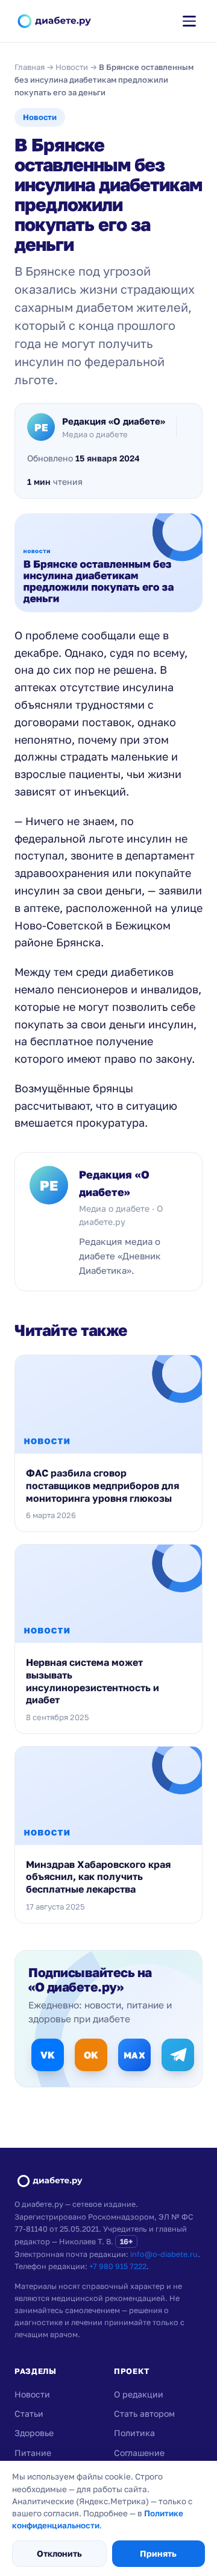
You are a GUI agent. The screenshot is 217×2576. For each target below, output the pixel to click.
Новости (72, 67)
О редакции (139, 2394)
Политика (134, 2433)
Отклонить (59, 2553)
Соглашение (139, 2453)
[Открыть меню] (189, 21)
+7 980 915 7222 (118, 2266)
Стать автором (144, 2413)
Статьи (29, 2413)
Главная (30, 67)
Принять (158, 2553)
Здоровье (34, 2433)
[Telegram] (178, 2055)
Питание (33, 2453)
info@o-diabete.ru (164, 2254)
